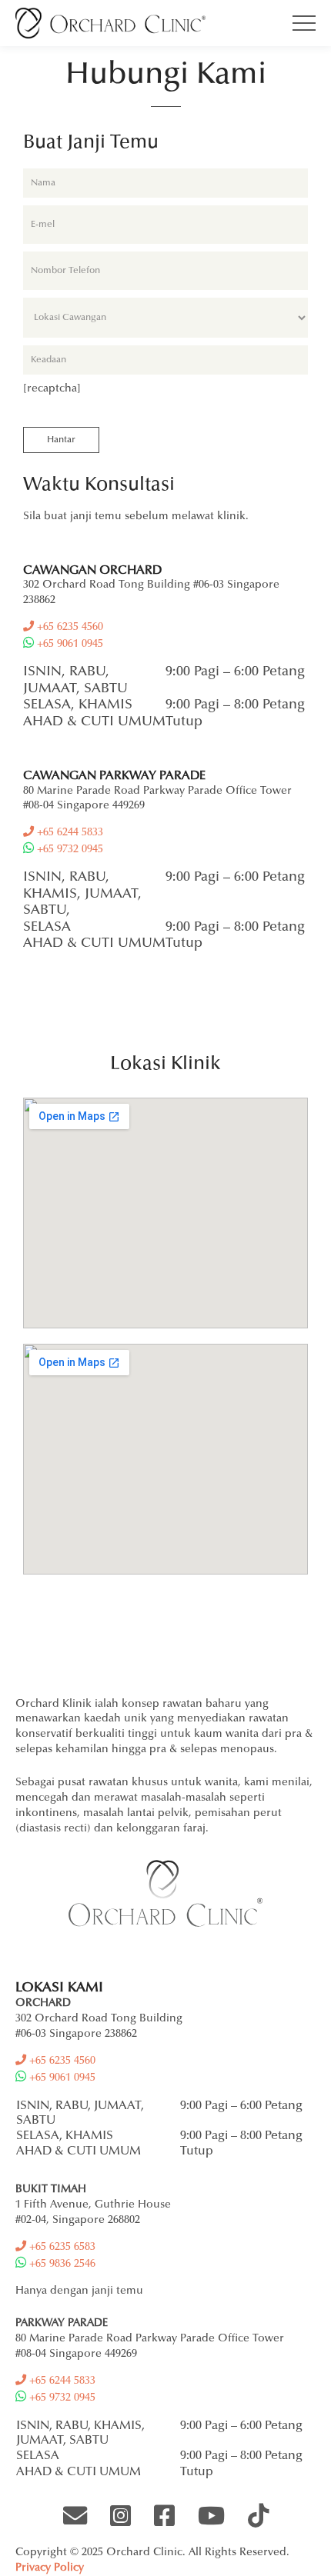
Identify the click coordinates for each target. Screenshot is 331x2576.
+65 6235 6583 (61, 2248)
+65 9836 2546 (61, 2264)
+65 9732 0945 (69, 850)
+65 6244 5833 (69, 833)
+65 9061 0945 (69, 645)
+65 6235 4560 (69, 628)
